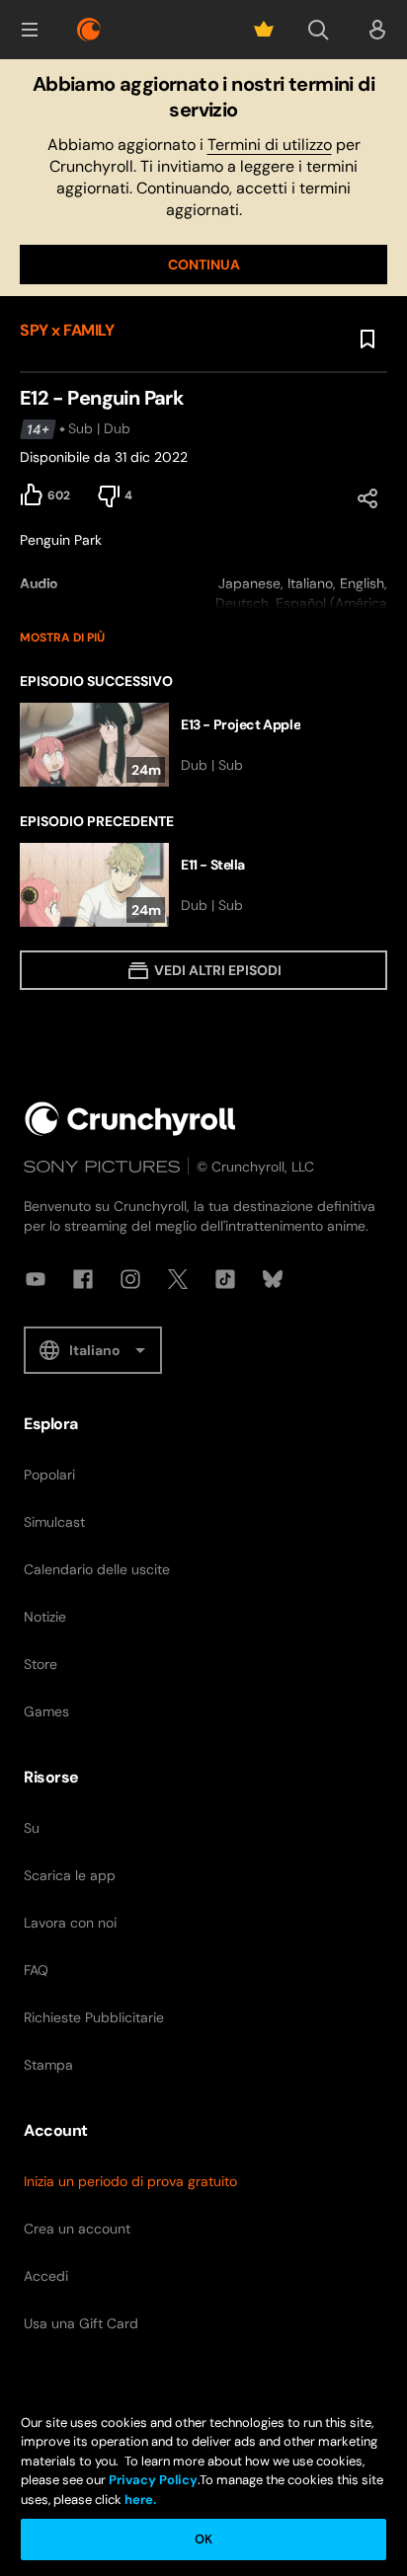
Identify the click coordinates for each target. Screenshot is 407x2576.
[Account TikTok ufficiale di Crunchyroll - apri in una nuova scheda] (225, 1279)
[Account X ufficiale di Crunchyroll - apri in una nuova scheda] (178, 1279)
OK (203, 2539)
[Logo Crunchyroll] (89, 30)
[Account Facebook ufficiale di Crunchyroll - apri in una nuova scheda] (83, 1279)
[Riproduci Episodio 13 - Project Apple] (203, 745)
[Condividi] (367, 498)
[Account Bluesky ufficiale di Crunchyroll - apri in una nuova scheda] (273, 1279)
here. (139, 2500)
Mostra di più (62, 638)
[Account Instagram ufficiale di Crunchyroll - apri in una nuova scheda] (130, 1279)
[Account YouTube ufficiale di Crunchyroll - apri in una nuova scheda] (36, 1279)
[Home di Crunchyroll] (130, 1119)
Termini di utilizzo (270, 145)
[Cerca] (318, 30)
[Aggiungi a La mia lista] (367, 340)
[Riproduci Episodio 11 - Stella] (203, 885)
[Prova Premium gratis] (264, 30)
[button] (30, 30)
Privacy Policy (153, 2480)
